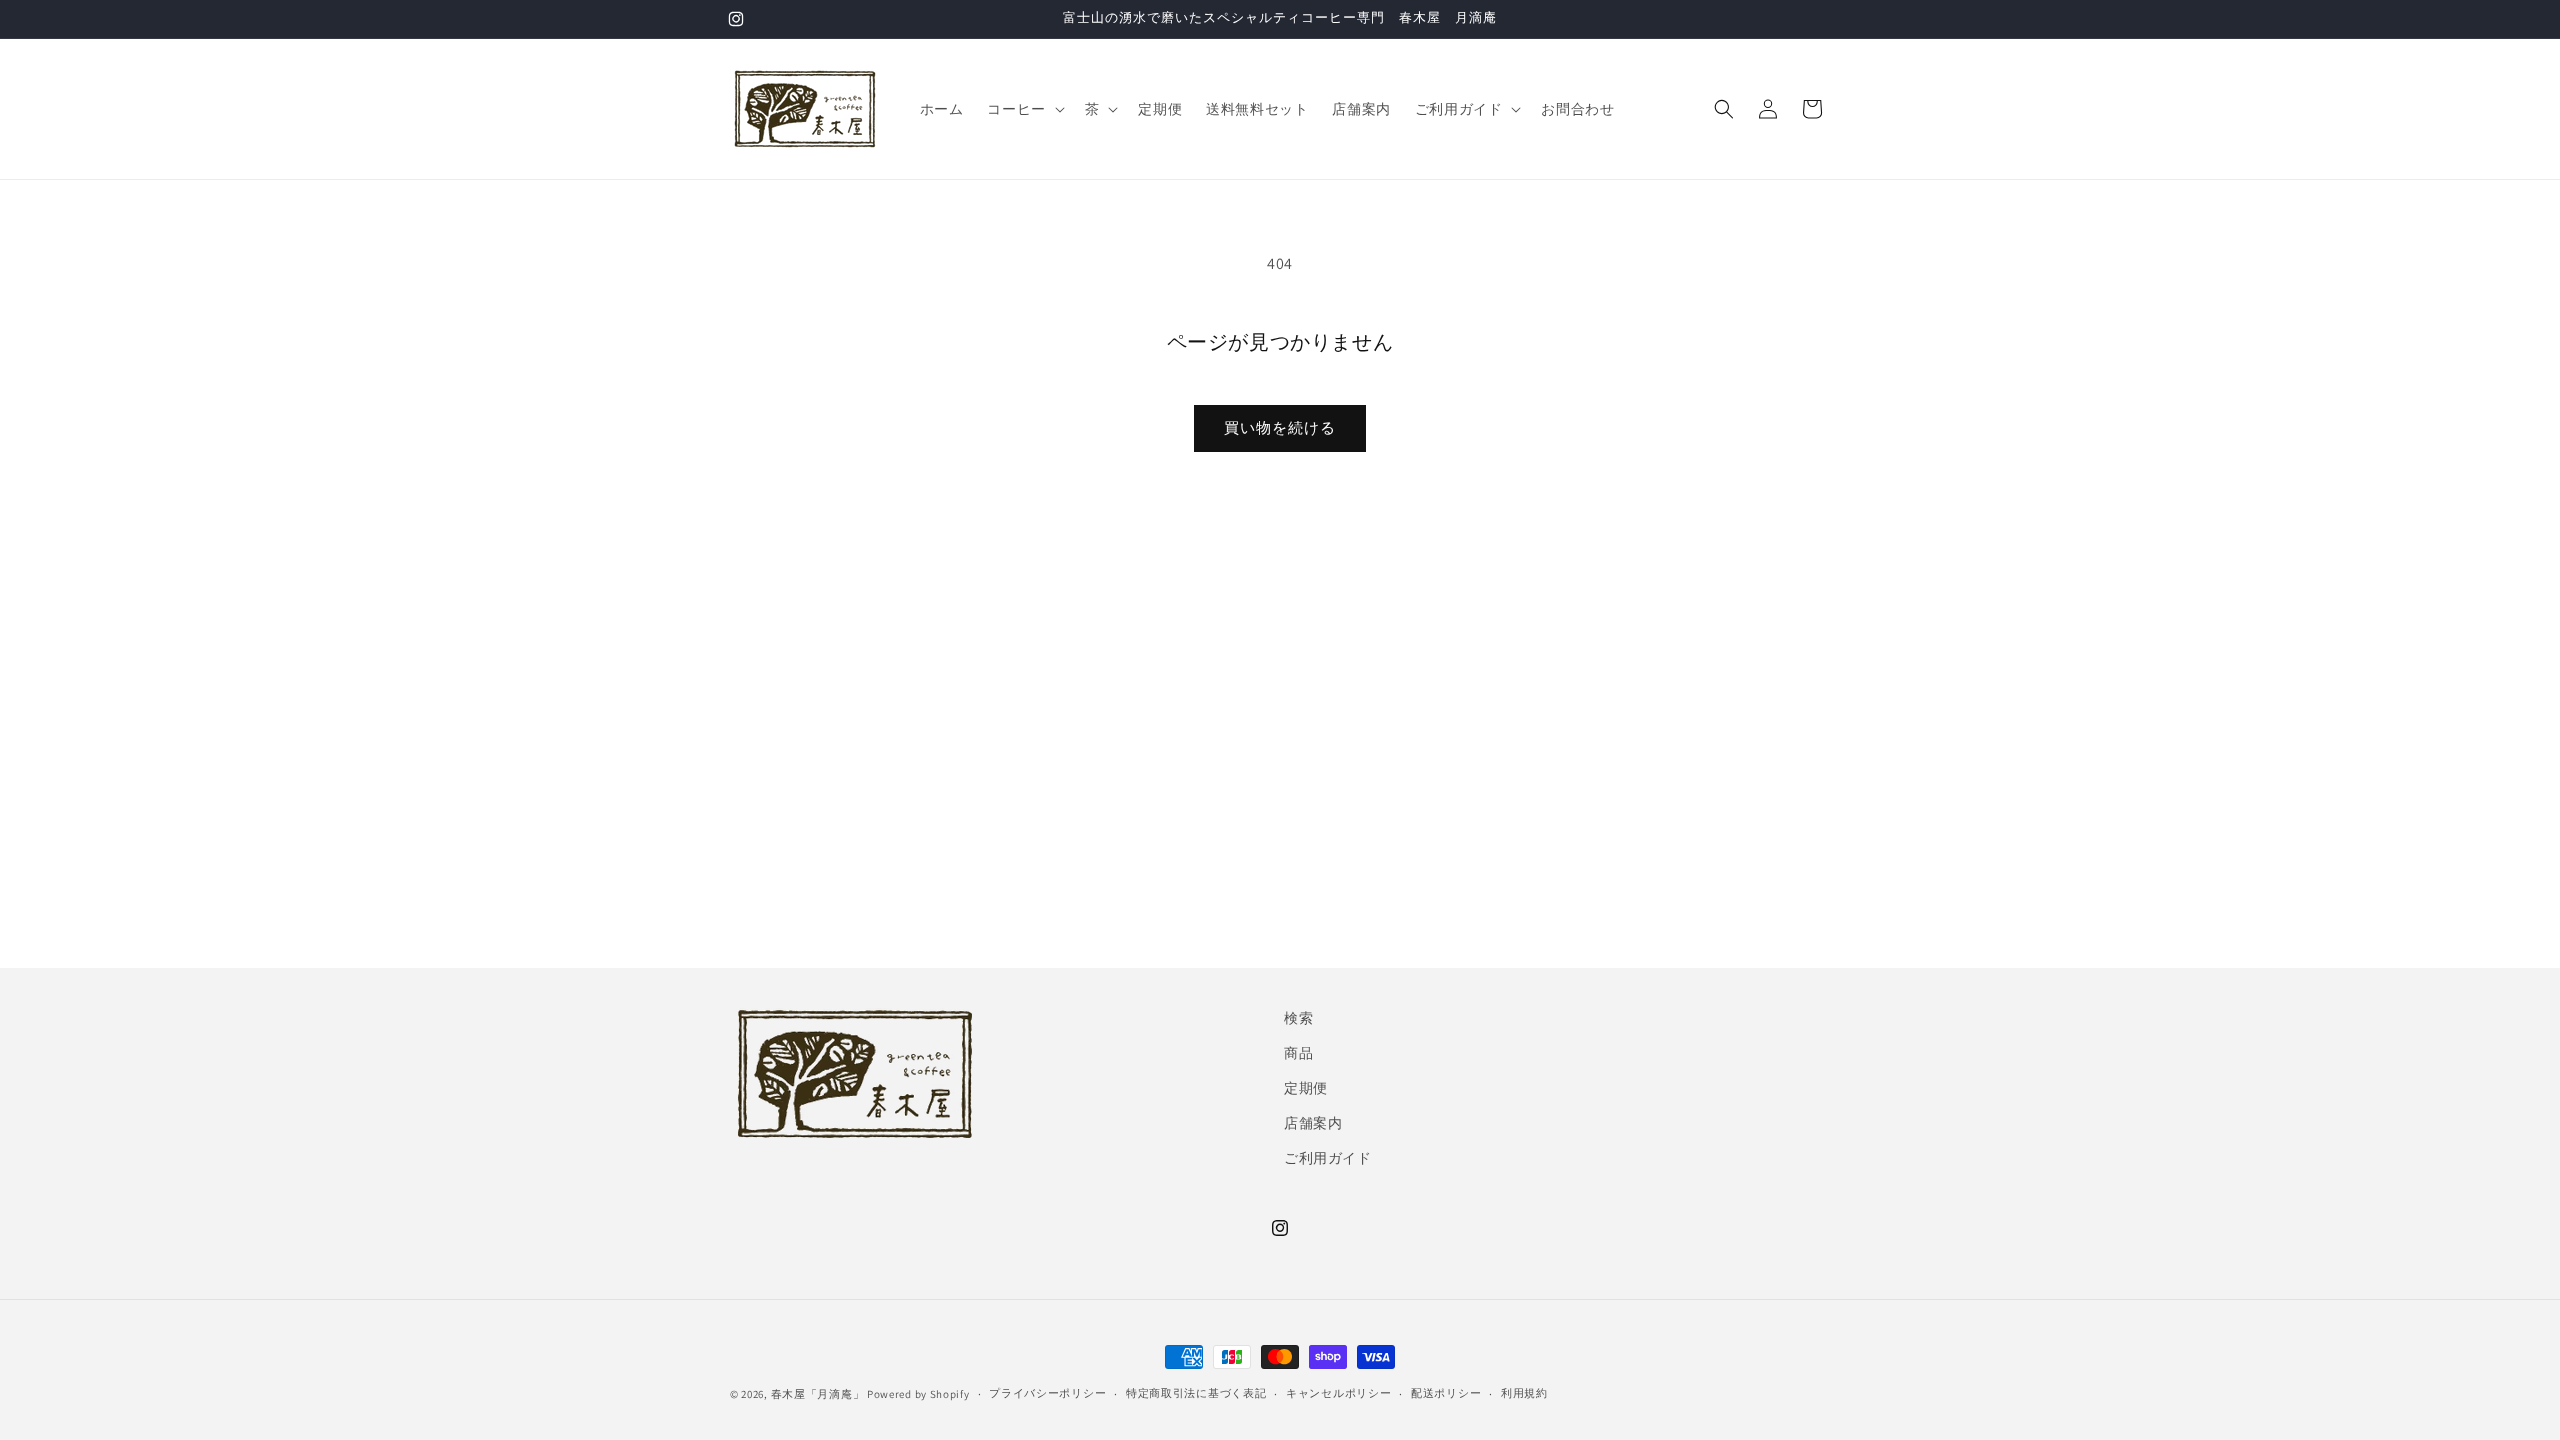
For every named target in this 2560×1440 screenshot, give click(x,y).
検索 (1298, 1018)
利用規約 (1524, 1393)
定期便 (1306, 1088)
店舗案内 (1313, 1123)
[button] (1023, 109)
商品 (1298, 1053)
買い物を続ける (1280, 427)
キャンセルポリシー (1338, 1393)
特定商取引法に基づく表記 (1196, 1393)
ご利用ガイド (1328, 1158)
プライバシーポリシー (1047, 1393)
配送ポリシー (1446, 1393)
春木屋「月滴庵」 (818, 1394)
